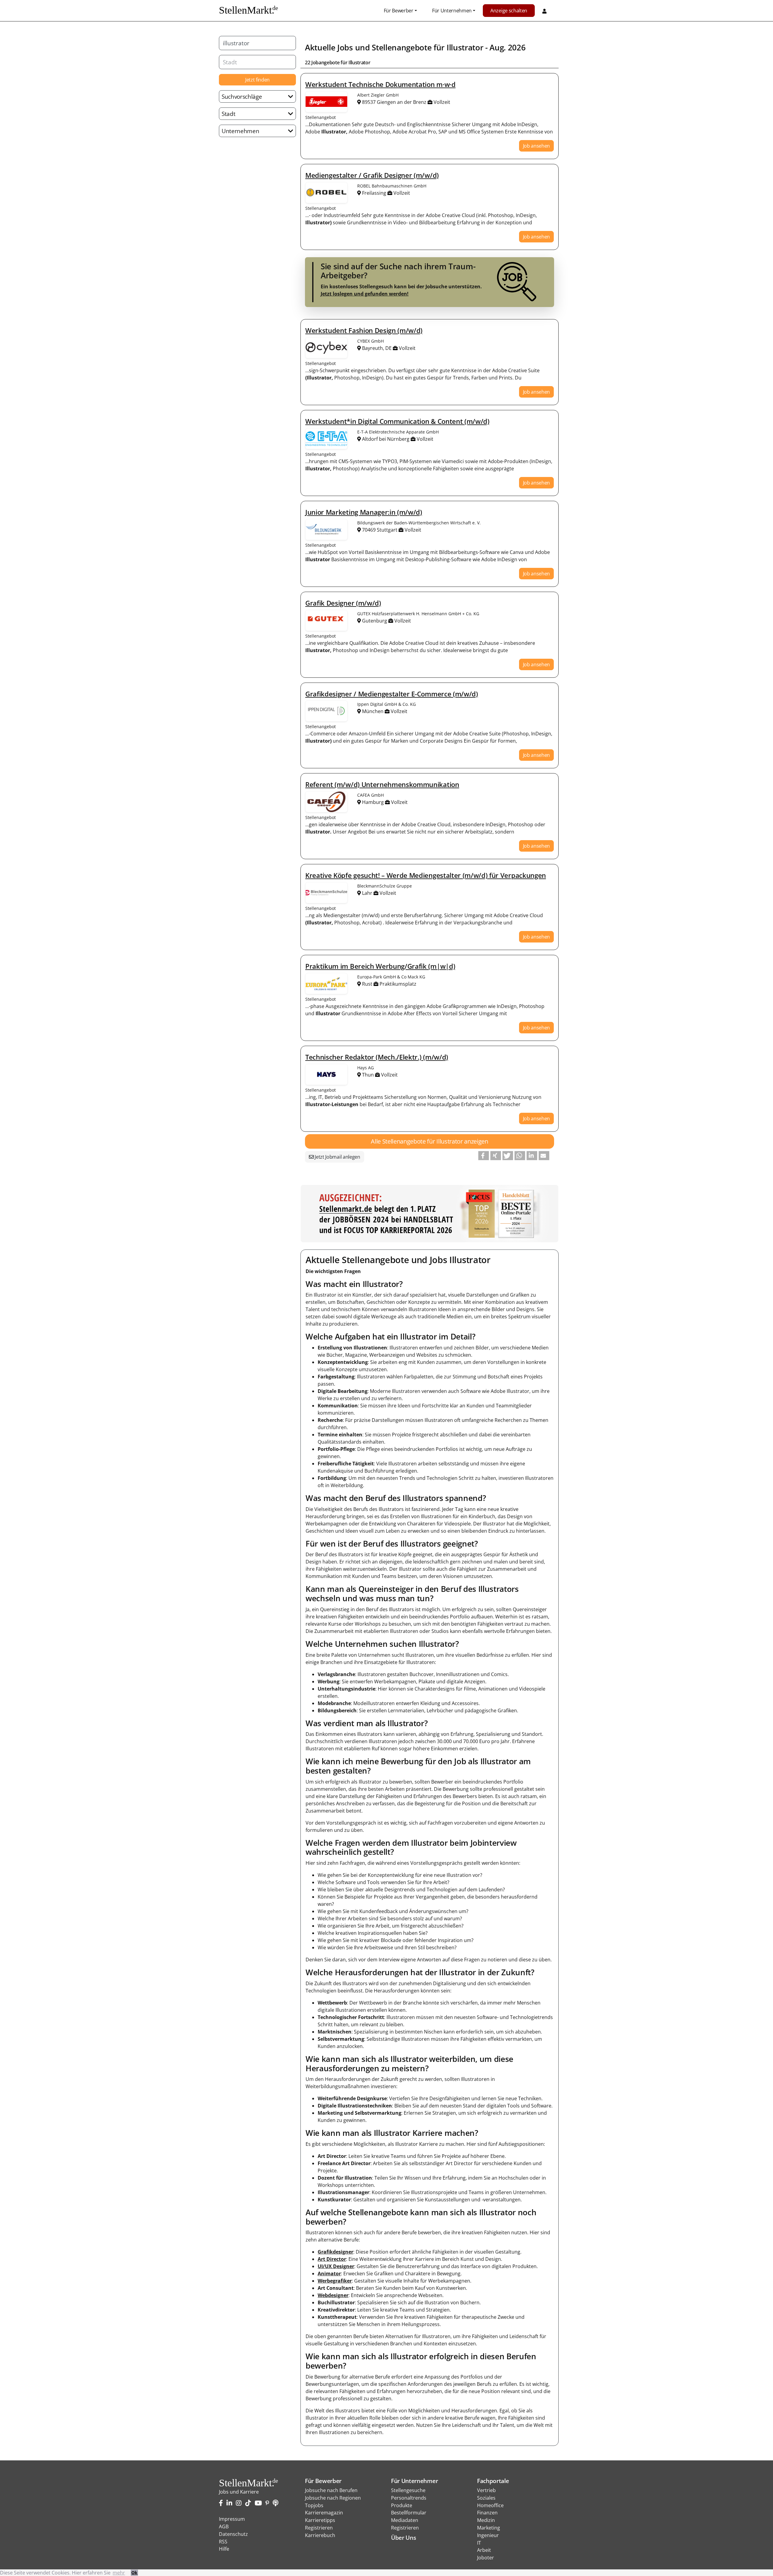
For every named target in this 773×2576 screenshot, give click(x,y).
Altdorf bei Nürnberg (386, 439)
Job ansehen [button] (536, 146)
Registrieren (319, 2528)
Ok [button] (134, 2573)
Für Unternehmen (452, 11)
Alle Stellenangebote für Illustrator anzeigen (430, 1141)
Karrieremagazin (324, 2513)
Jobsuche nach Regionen (333, 2498)
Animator (329, 2274)
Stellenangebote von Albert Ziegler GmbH (326, 102)
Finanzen (487, 2513)
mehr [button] (119, 2573)
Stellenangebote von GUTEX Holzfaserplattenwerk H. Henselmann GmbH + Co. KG (326, 620)
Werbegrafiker (335, 2281)
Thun (368, 1075)
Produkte (402, 2505)
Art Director (332, 2259)
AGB (224, 2526)
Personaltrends (409, 2498)
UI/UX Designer (336, 2266)
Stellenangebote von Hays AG (326, 1074)
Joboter (486, 2558)
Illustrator (465, 48)
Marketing (489, 2528)
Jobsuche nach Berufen (331, 2490)
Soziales (486, 2498)
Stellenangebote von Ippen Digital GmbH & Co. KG (326, 711)
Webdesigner (333, 2295)
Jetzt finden (257, 80)
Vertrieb (486, 2490)
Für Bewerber (399, 11)
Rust (367, 984)
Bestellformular (409, 2513)
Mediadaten (405, 2520)
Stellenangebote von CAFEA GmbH (326, 802)
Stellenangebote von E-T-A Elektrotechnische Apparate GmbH (326, 439)
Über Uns (403, 2538)
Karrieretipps (320, 2520)
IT (479, 2543)
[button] (484, 1156)
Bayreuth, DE (377, 348)
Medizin (486, 2520)
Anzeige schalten (509, 11)
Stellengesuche (408, 2490)
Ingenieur (488, 2535)
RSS (223, 2542)
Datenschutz (233, 2534)
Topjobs (314, 2505)
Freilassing (374, 193)
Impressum (232, 2519)
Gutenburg (375, 621)
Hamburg (373, 802)
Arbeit (484, 2550)
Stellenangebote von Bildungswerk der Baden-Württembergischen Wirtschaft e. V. (326, 530)
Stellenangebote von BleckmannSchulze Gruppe (326, 893)
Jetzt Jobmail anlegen (337, 1157)
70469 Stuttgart (380, 530)
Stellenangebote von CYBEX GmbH (326, 348)
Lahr (367, 893)
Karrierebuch (320, 2535)
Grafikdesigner (335, 2252)
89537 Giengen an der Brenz (394, 102)
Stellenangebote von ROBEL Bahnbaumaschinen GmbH (326, 193)
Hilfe (224, 2549)
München (373, 711)
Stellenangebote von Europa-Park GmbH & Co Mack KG (326, 984)
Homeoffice (490, 2505)
